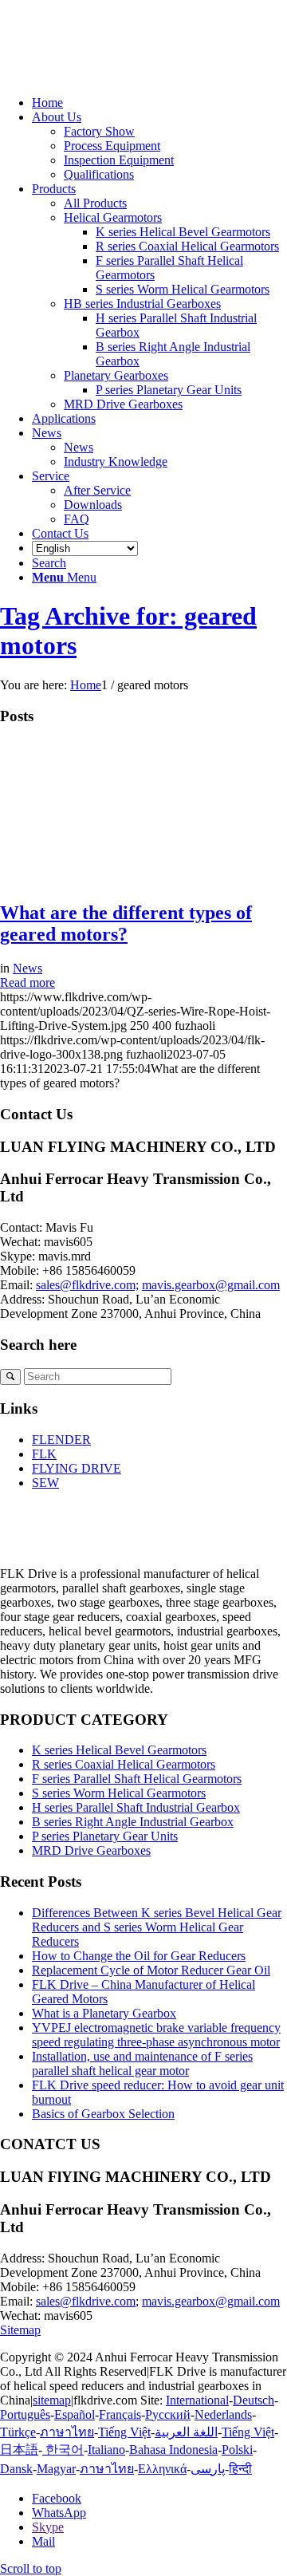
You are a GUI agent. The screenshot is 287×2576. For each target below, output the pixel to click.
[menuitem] (159, 103)
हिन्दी (240, 2469)
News (28, 968)
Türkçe (18, 2432)
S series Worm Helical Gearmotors (119, 1793)
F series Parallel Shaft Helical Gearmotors (137, 1779)
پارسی (208, 2469)
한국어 (63, 2450)
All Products (95, 203)
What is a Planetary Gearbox (104, 2013)
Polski (237, 2450)
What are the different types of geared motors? (126, 923)
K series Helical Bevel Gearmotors (119, 1750)
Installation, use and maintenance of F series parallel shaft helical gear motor (142, 2063)
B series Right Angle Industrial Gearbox (133, 1822)
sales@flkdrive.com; (87, 1285)
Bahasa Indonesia (173, 2450)
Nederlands (223, 2414)
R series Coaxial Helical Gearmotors (124, 1764)
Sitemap (20, 2330)
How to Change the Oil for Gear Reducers (139, 1956)
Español (75, 2414)
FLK (44, 1454)
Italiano (106, 2450)
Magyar (56, 2469)
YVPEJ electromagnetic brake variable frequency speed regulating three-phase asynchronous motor (156, 2035)
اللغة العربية (186, 2432)
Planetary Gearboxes (116, 375)
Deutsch (254, 2400)
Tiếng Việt (124, 2432)
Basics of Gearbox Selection (103, 2114)
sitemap (52, 2400)
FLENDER (61, 1440)
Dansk (16, 2469)
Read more (28, 982)
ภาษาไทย (67, 2432)
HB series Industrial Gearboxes (142, 304)
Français (120, 2414)
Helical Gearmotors (113, 217)
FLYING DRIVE (77, 1468)
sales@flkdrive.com (86, 2301)
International (197, 2400)
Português (25, 2414)
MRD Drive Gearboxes (123, 404)
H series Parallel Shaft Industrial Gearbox (136, 1807)
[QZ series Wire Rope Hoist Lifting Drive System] (72, 879)
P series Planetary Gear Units (105, 1836)
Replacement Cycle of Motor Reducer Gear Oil (151, 1970)
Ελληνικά (162, 2469)
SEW (45, 1483)
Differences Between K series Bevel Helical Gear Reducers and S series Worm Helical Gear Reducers (157, 1927)
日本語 (19, 2450)
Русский (168, 2414)
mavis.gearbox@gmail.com (211, 1285)
